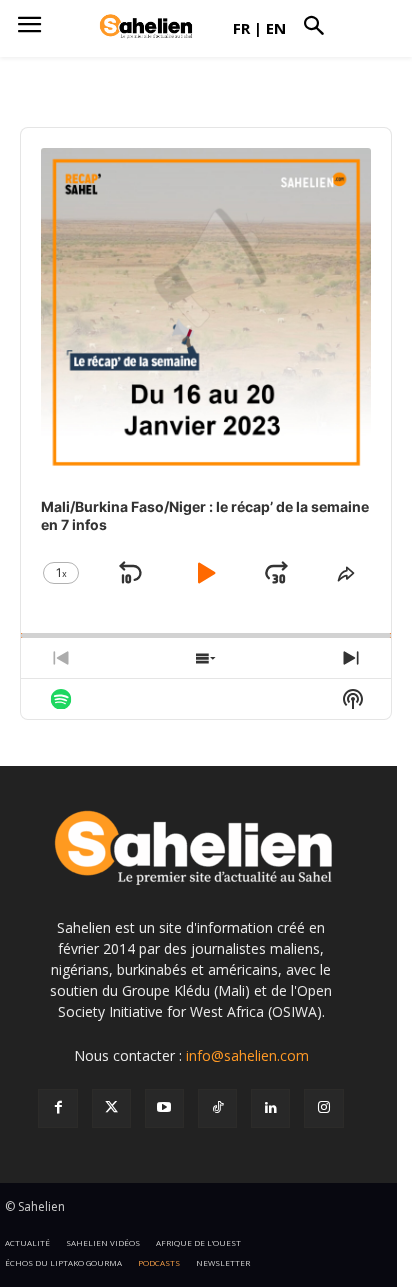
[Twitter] (111, 1108)
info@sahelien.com (247, 1055)
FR (241, 28)
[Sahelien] (146, 27)
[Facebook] (57, 1108)
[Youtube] (164, 1108)
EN (276, 28)
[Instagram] (323, 1108)
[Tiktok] (217, 1108)
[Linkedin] (270, 1108)
